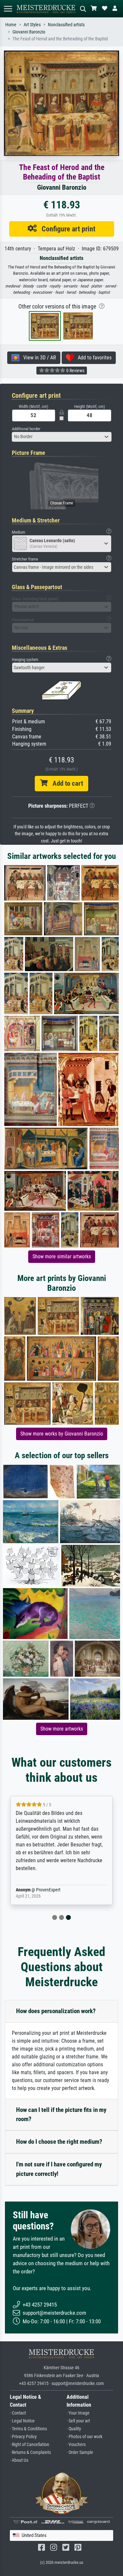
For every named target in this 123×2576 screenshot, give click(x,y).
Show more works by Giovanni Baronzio (62, 1434)
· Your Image (78, 2413)
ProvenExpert (48, 1890)
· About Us (19, 2460)
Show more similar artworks (62, 1256)
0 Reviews (75, 371)
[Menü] (8, 9)
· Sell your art (78, 2421)
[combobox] (62, 437)
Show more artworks (62, 1729)
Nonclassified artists (66, 25)
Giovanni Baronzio (29, 32)
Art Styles (32, 25)
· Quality (74, 2429)
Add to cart (65, 783)
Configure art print (66, 229)
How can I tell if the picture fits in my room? (61, 2115)
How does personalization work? (56, 2011)
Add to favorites (93, 358)
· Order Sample (80, 2452)
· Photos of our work (84, 2437)
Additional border (26, 429)
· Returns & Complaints (30, 2452)
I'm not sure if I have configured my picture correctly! (59, 2169)
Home (11, 25)
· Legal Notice (22, 2421)
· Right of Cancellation (30, 2445)
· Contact (18, 2413)
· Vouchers (76, 2445)
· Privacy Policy (23, 2437)
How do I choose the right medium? (59, 2142)
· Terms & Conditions (28, 2429)
